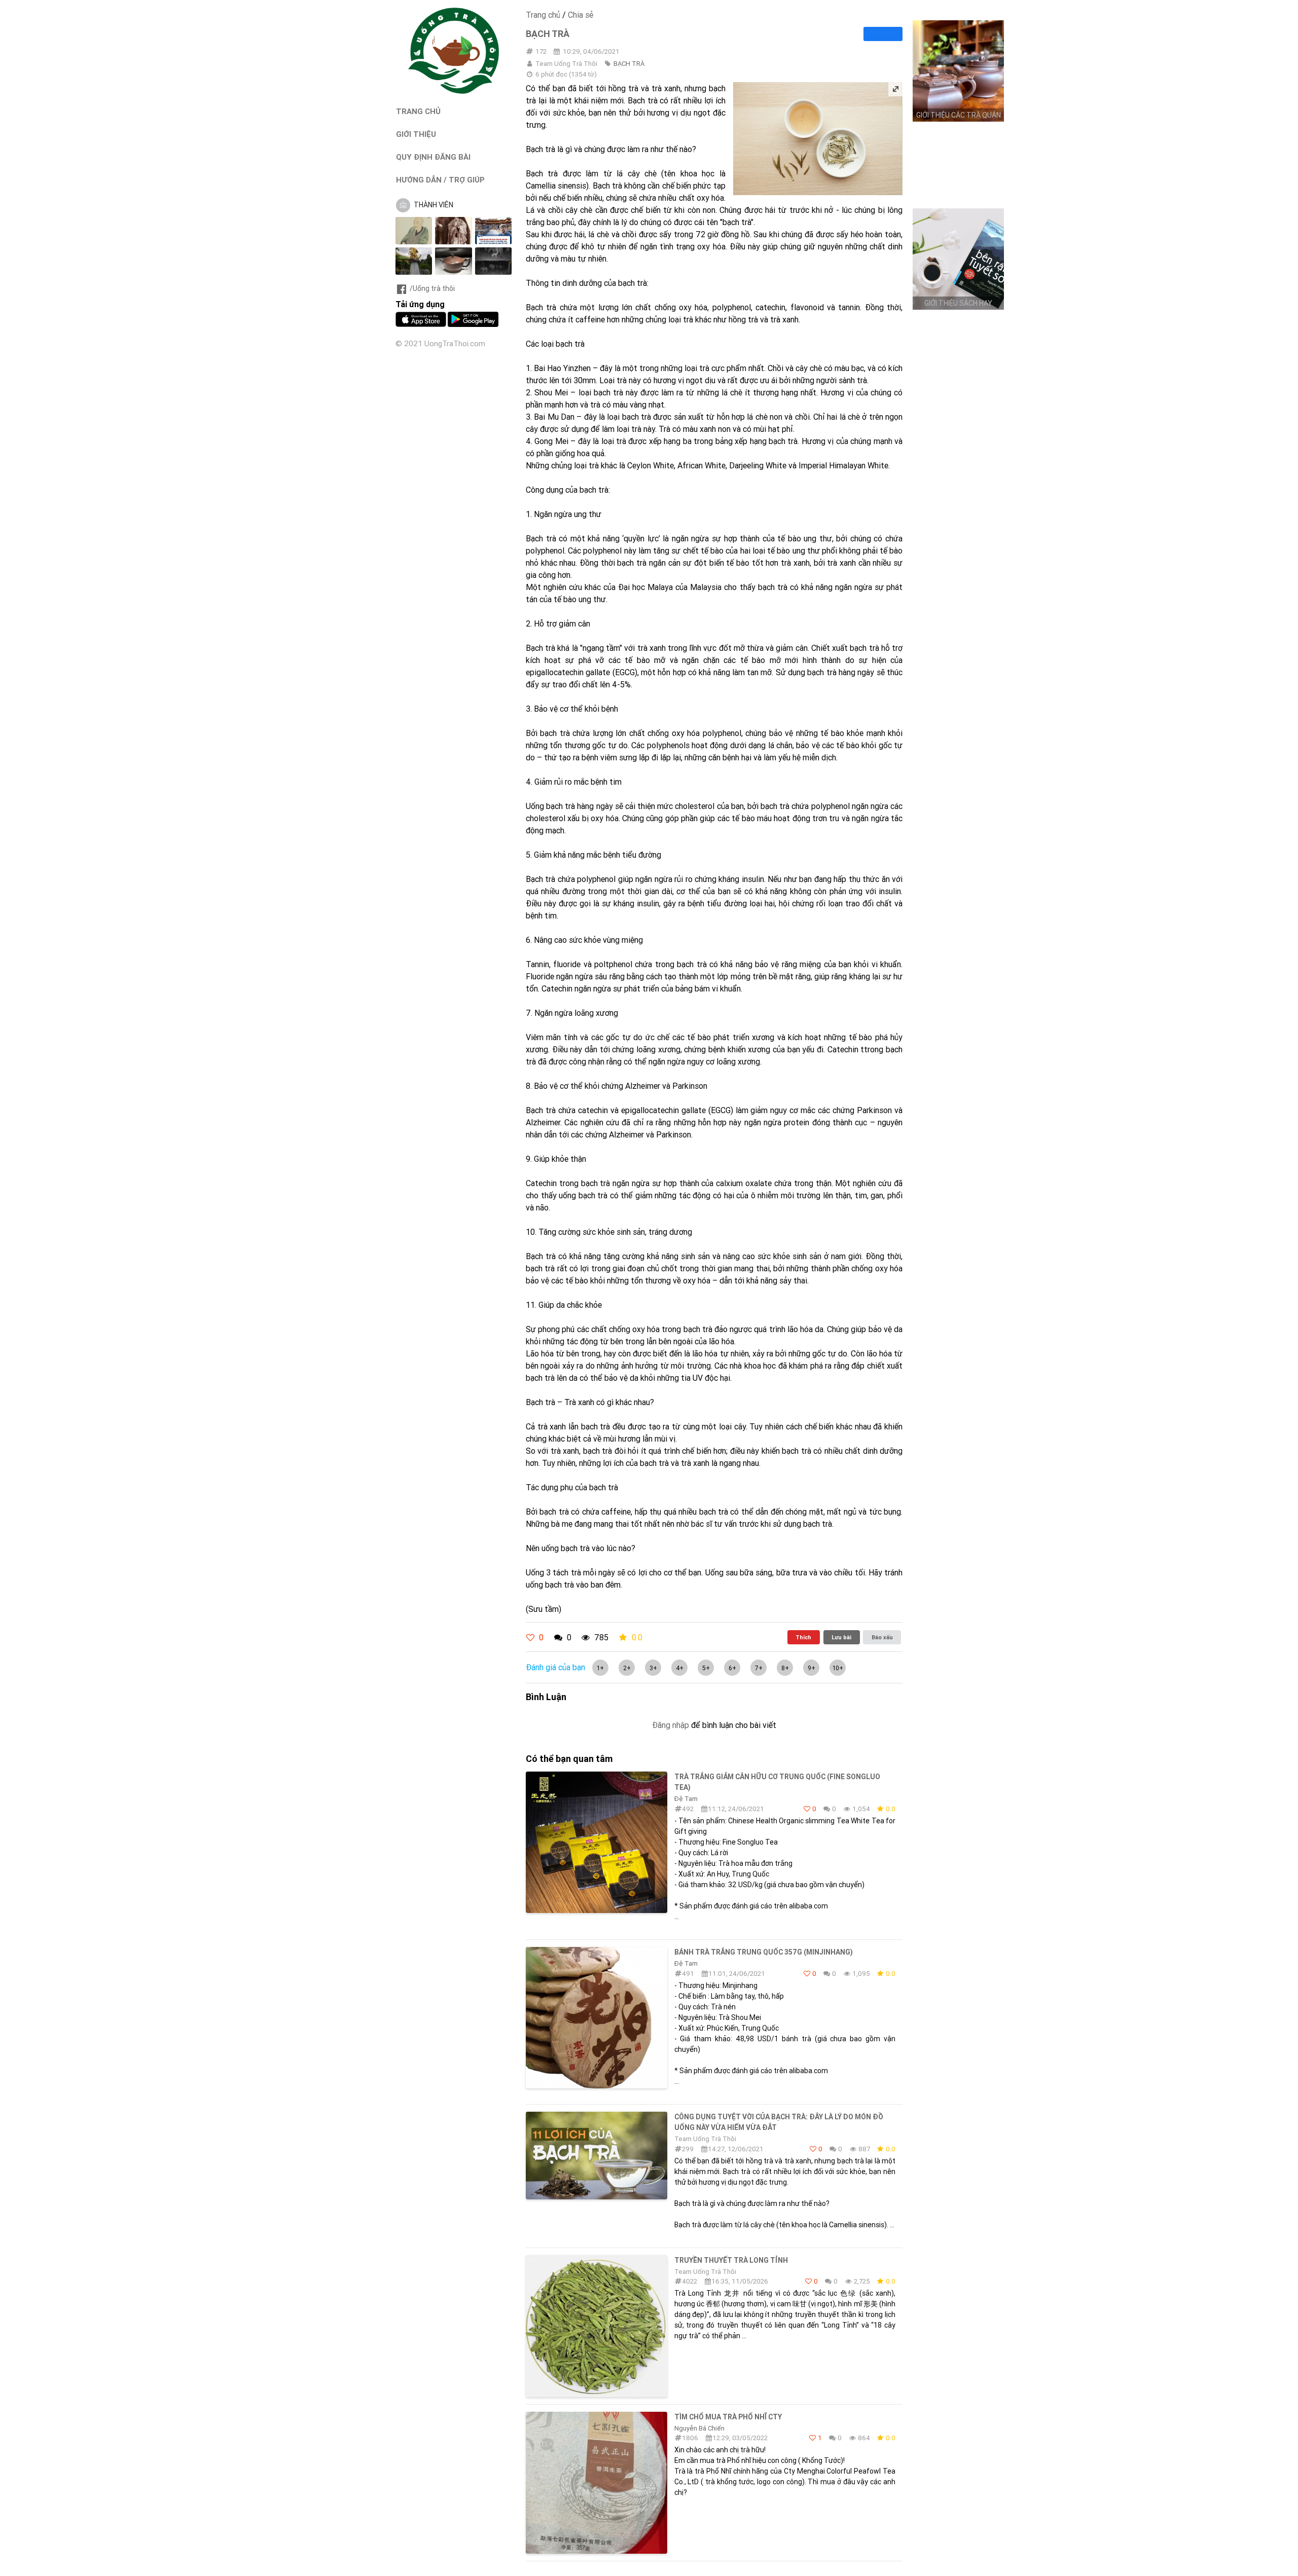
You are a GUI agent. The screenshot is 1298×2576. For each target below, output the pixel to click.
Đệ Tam (686, 1799)
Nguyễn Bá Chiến (699, 2428)
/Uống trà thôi (432, 288)
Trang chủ (543, 15)
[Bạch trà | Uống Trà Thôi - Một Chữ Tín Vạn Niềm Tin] (454, 91)
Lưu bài (841, 1637)
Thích (803, 1637)
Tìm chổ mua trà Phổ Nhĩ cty (728, 2417)
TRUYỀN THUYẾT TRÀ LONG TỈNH (731, 2260)
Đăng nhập (671, 1725)
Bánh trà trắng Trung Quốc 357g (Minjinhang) (764, 1952)
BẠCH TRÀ (629, 64)
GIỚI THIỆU (416, 134)
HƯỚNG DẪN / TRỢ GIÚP (440, 180)
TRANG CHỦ (418, 111)
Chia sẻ (581, 15)
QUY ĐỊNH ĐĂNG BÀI (433, 157)
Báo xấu (882, 1637)
